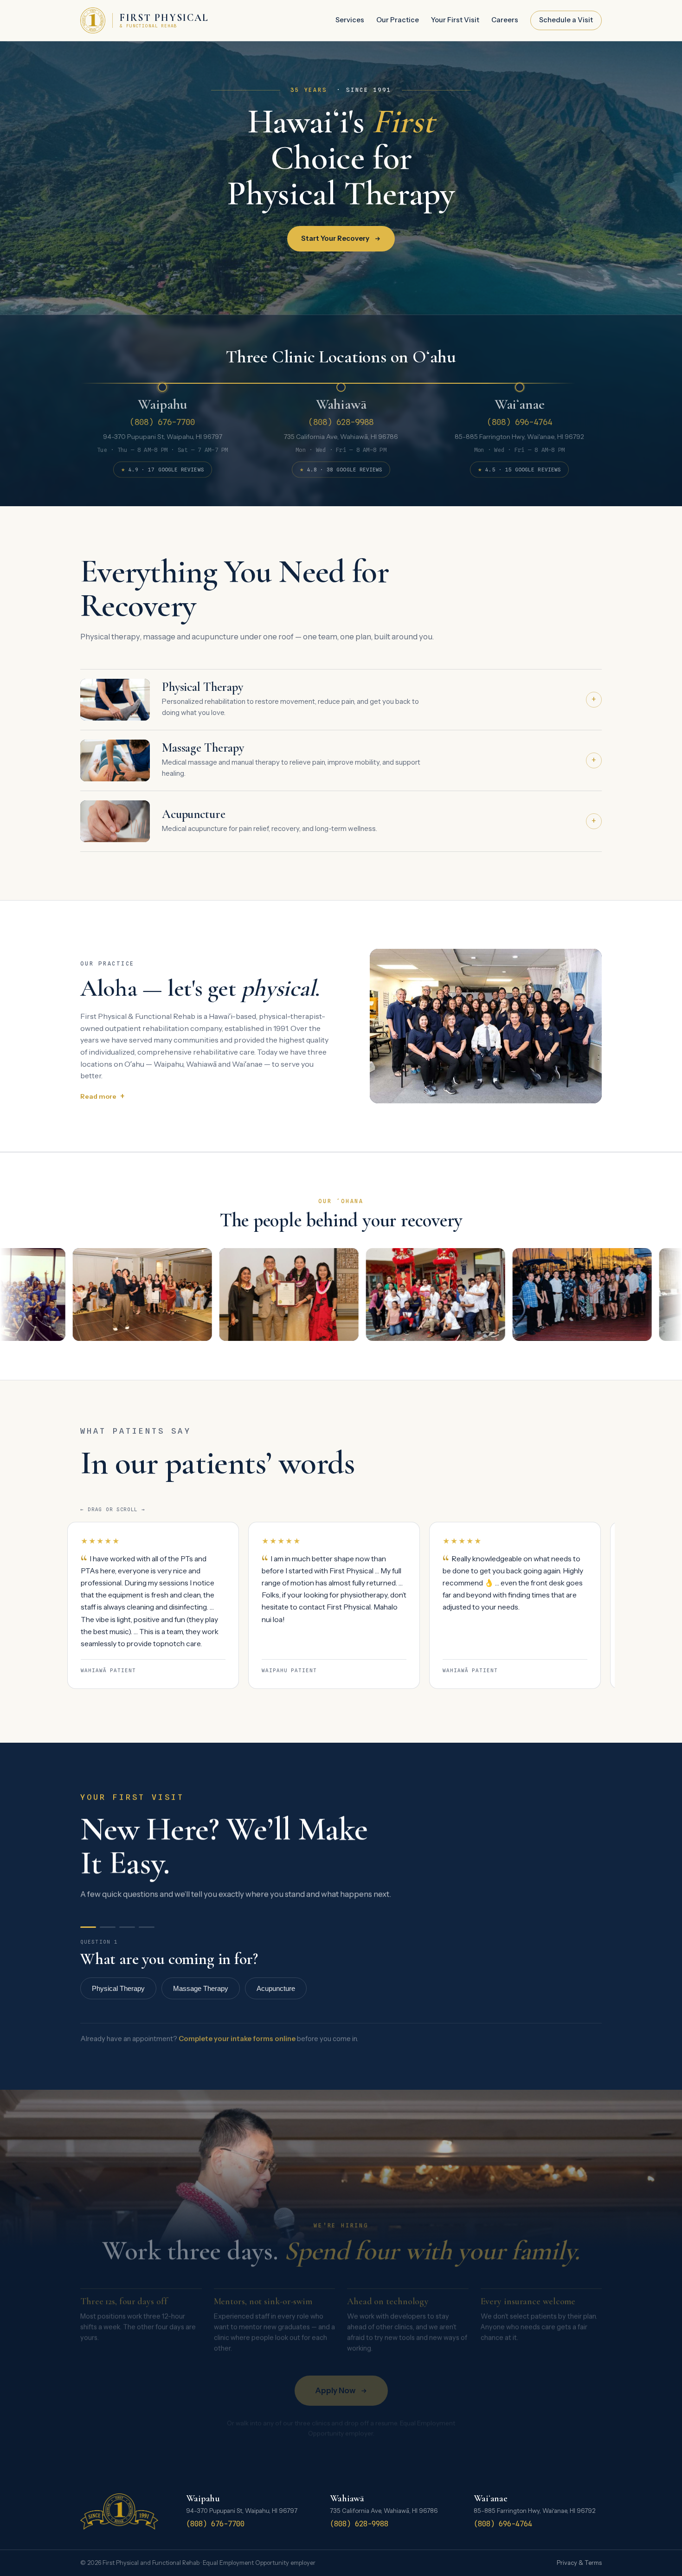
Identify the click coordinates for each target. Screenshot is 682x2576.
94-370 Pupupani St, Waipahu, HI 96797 (163, 437)
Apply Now (335, 2390)
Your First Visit (455, 20)
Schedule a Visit (566, 20)
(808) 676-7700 (162, 422)
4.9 (162, 471)
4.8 (341, 471)
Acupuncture (276, 1988)
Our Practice (398, 20)
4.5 (519, 471)
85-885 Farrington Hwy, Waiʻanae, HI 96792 (519, 437)
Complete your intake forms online (237, 2039)
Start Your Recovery (335, 238)
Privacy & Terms (579, 2563)
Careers (505, 20)
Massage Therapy (201, 1988)
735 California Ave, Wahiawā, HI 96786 (341, 437)
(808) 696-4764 (520, 422)
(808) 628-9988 (341, 422)
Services (350, 20)
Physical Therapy (118, 1988)
